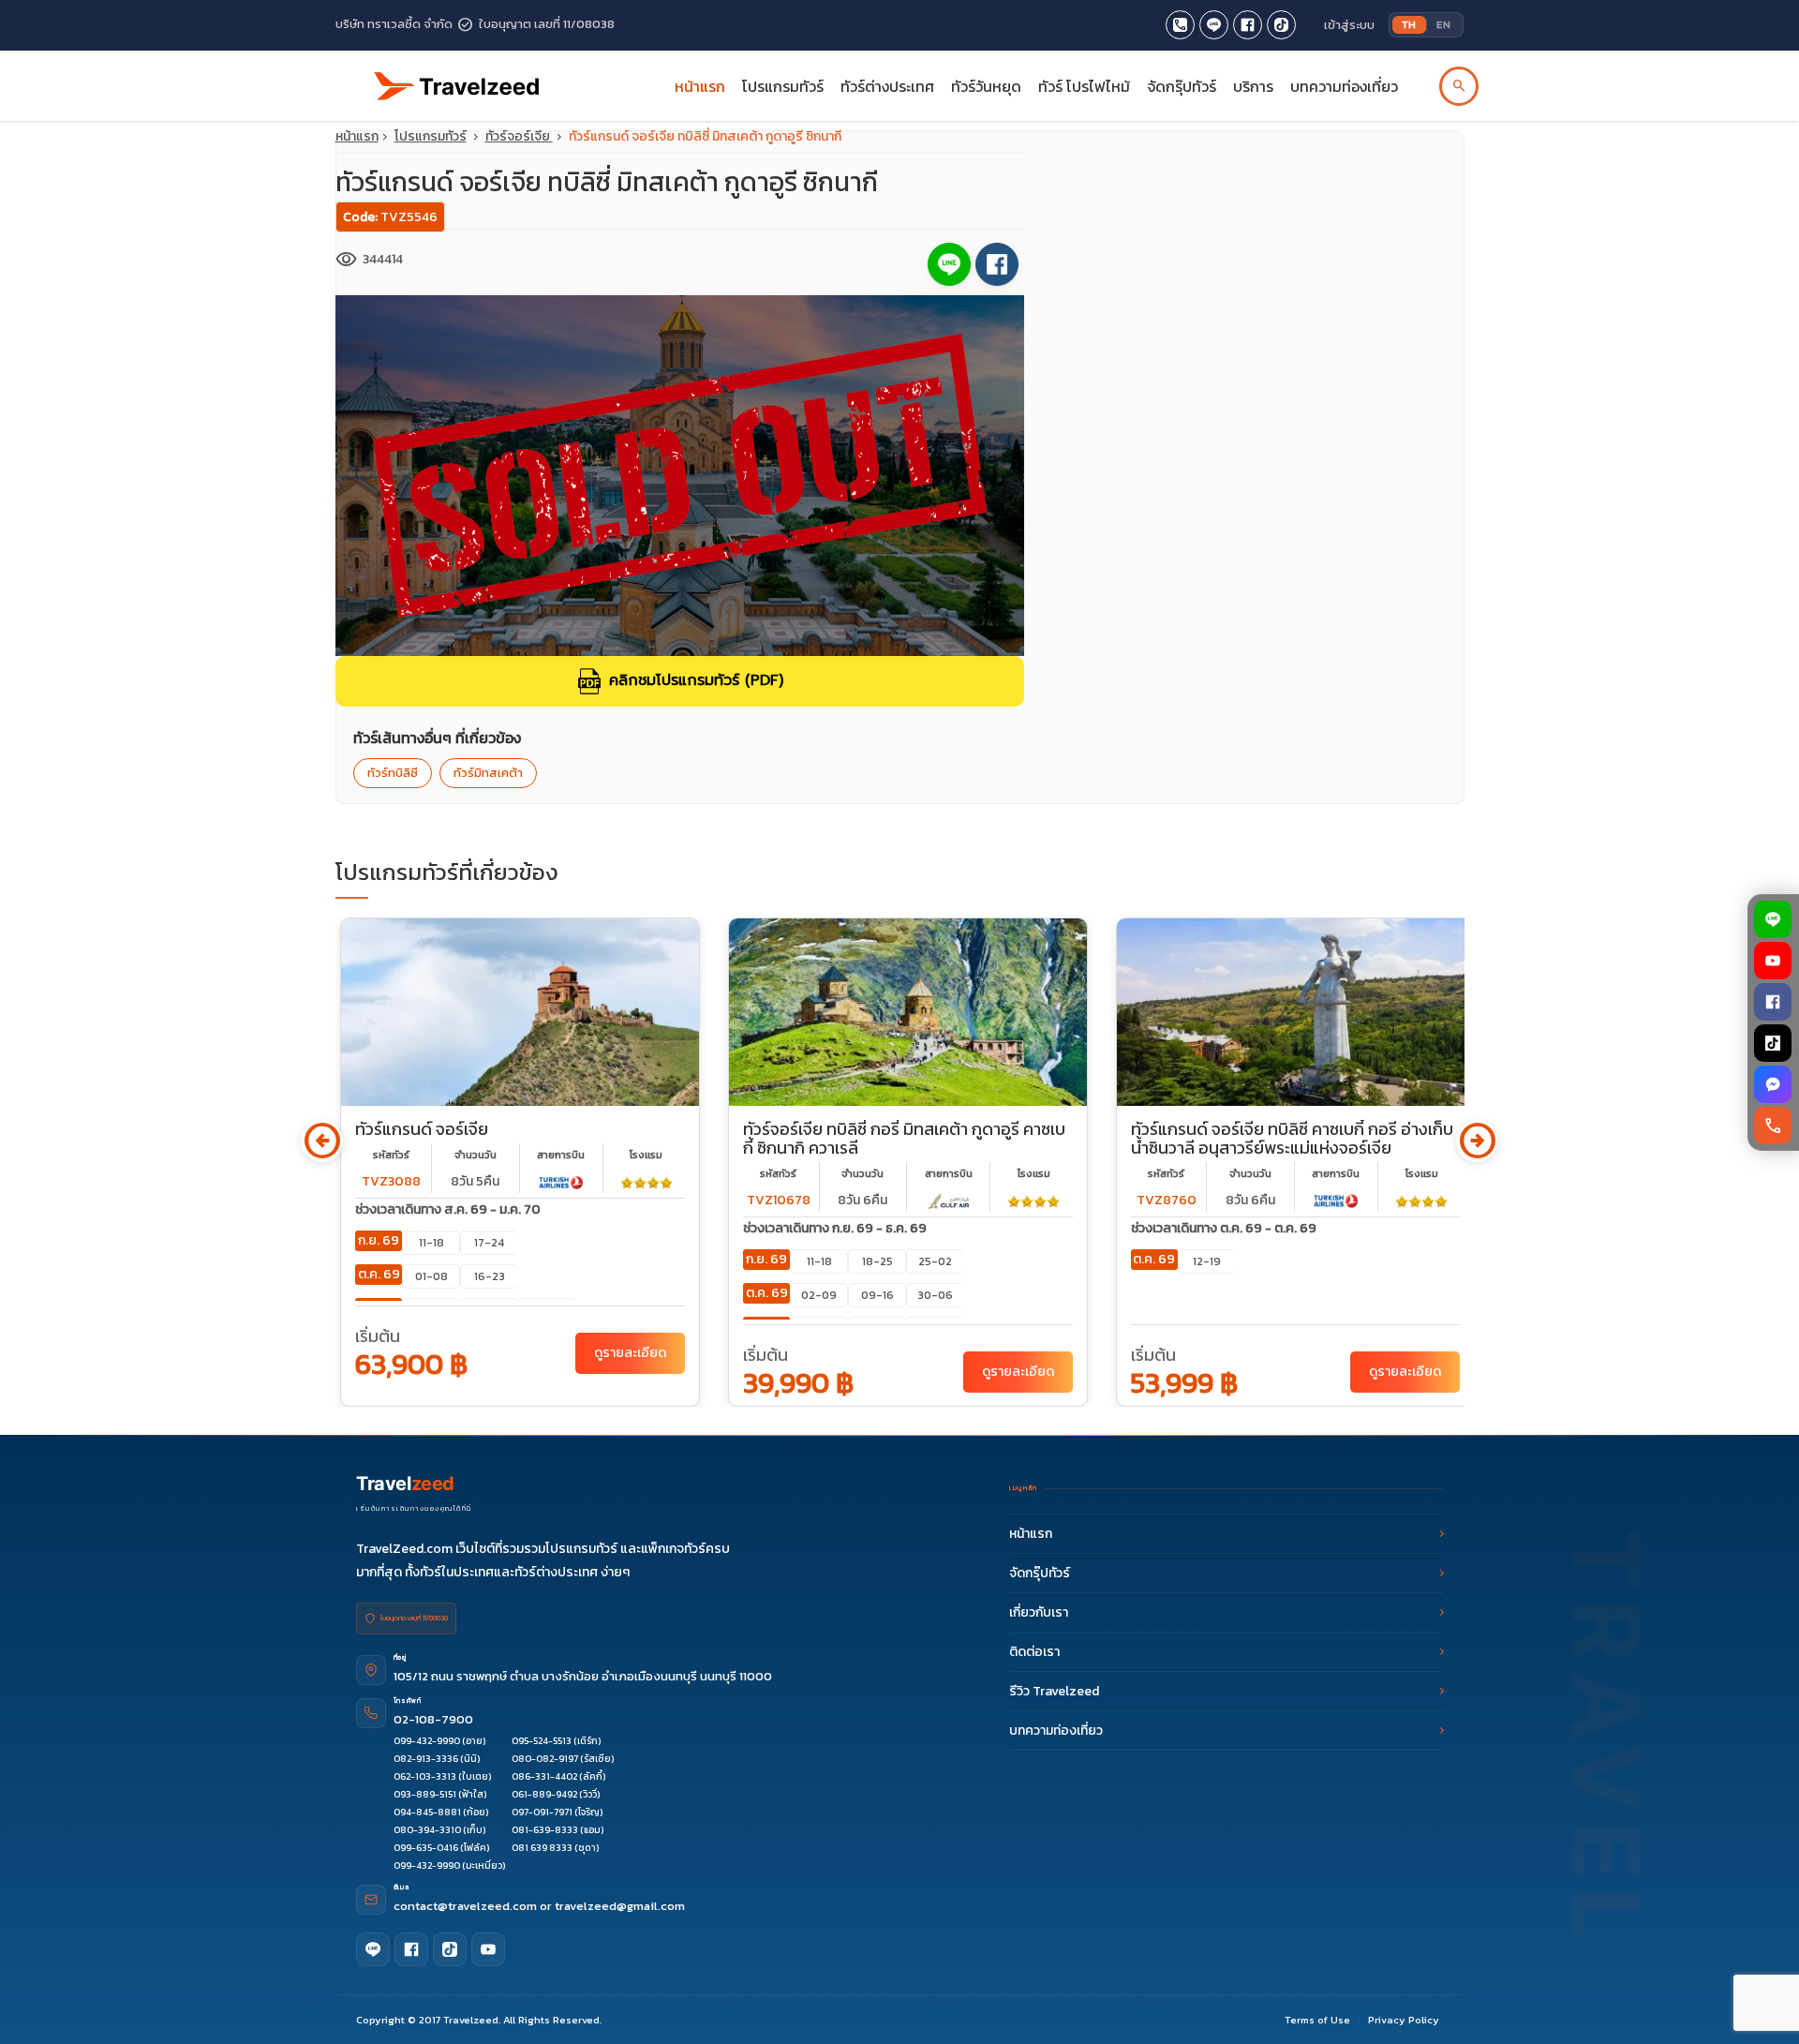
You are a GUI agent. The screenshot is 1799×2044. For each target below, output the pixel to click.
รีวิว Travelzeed (1054, 1691)
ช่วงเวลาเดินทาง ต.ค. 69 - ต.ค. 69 (1224, 1228)
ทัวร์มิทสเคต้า (488, 773)
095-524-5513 (542, 1741)
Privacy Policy (1404, 2020)
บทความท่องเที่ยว (1344, 86)
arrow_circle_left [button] (322, 1141)
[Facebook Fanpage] (1248, 25)
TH (1409, 24)
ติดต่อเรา (1034, 1652)
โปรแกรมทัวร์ (431, 136)
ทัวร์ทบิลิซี (393, 773)
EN (1443, 24)
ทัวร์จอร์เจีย (519, 136)
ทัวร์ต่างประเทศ (887, 86)
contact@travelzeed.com (467, 1906)
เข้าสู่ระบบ (1349, 25)
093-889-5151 (425, 1794)
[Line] (373, 1949)
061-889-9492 (544, 1794)
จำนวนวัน (476, 1155)
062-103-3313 (425, 1776)
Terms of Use (1317, 2020)
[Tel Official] (1180, 25)
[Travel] (457, 78)
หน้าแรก (700, 86)
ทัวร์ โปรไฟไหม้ (1084, 86)
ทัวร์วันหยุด (986, 86)
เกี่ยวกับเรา (1039, 1612)
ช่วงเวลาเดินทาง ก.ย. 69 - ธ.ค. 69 (835, 1228)
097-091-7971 (542, 1812)
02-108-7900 (433, 1719)
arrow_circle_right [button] (1477, 1141)
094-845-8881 (427, 1812)
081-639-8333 (545, 1830)
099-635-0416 (426, 1848)
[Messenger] (1774, 1084)
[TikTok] (1774, 1043)
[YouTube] (1774, 961)
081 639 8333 (542, 1848)
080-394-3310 (427, 1830)
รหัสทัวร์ (391, 1155)
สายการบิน (561, 1155)
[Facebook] (1774, 1002)
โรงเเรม (646, 1155)
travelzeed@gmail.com (620, 1906)
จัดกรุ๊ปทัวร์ (1182, 86)
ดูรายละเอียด (630, 1353)
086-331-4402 (544, 1776)
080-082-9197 (545, 1759)
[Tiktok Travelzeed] (1281, 25)
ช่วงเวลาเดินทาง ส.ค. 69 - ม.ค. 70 (448, 1209)
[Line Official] (1214, 25)
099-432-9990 (427, 1741)
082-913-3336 (426, 1759)
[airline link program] (561, 1181)
